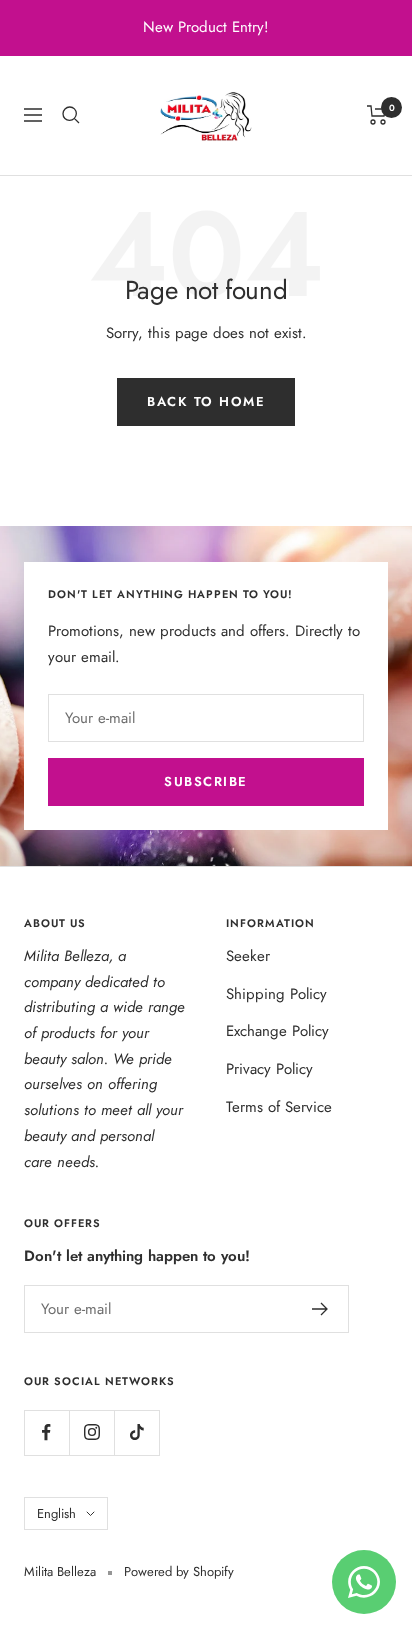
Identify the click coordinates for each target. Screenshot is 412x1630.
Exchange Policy (277, 1031)
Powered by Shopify (179, 1571)
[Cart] (377, 115)
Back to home (206, 401)
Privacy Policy (269, 1069)
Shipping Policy (276, 994)
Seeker (248, 956)
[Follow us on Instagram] (91, 1432)
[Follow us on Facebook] (46, 1432)
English (56, 1513)
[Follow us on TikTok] (136, 1432)
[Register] (320, 1309)
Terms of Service (279, 1107)
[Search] (71, 115)
